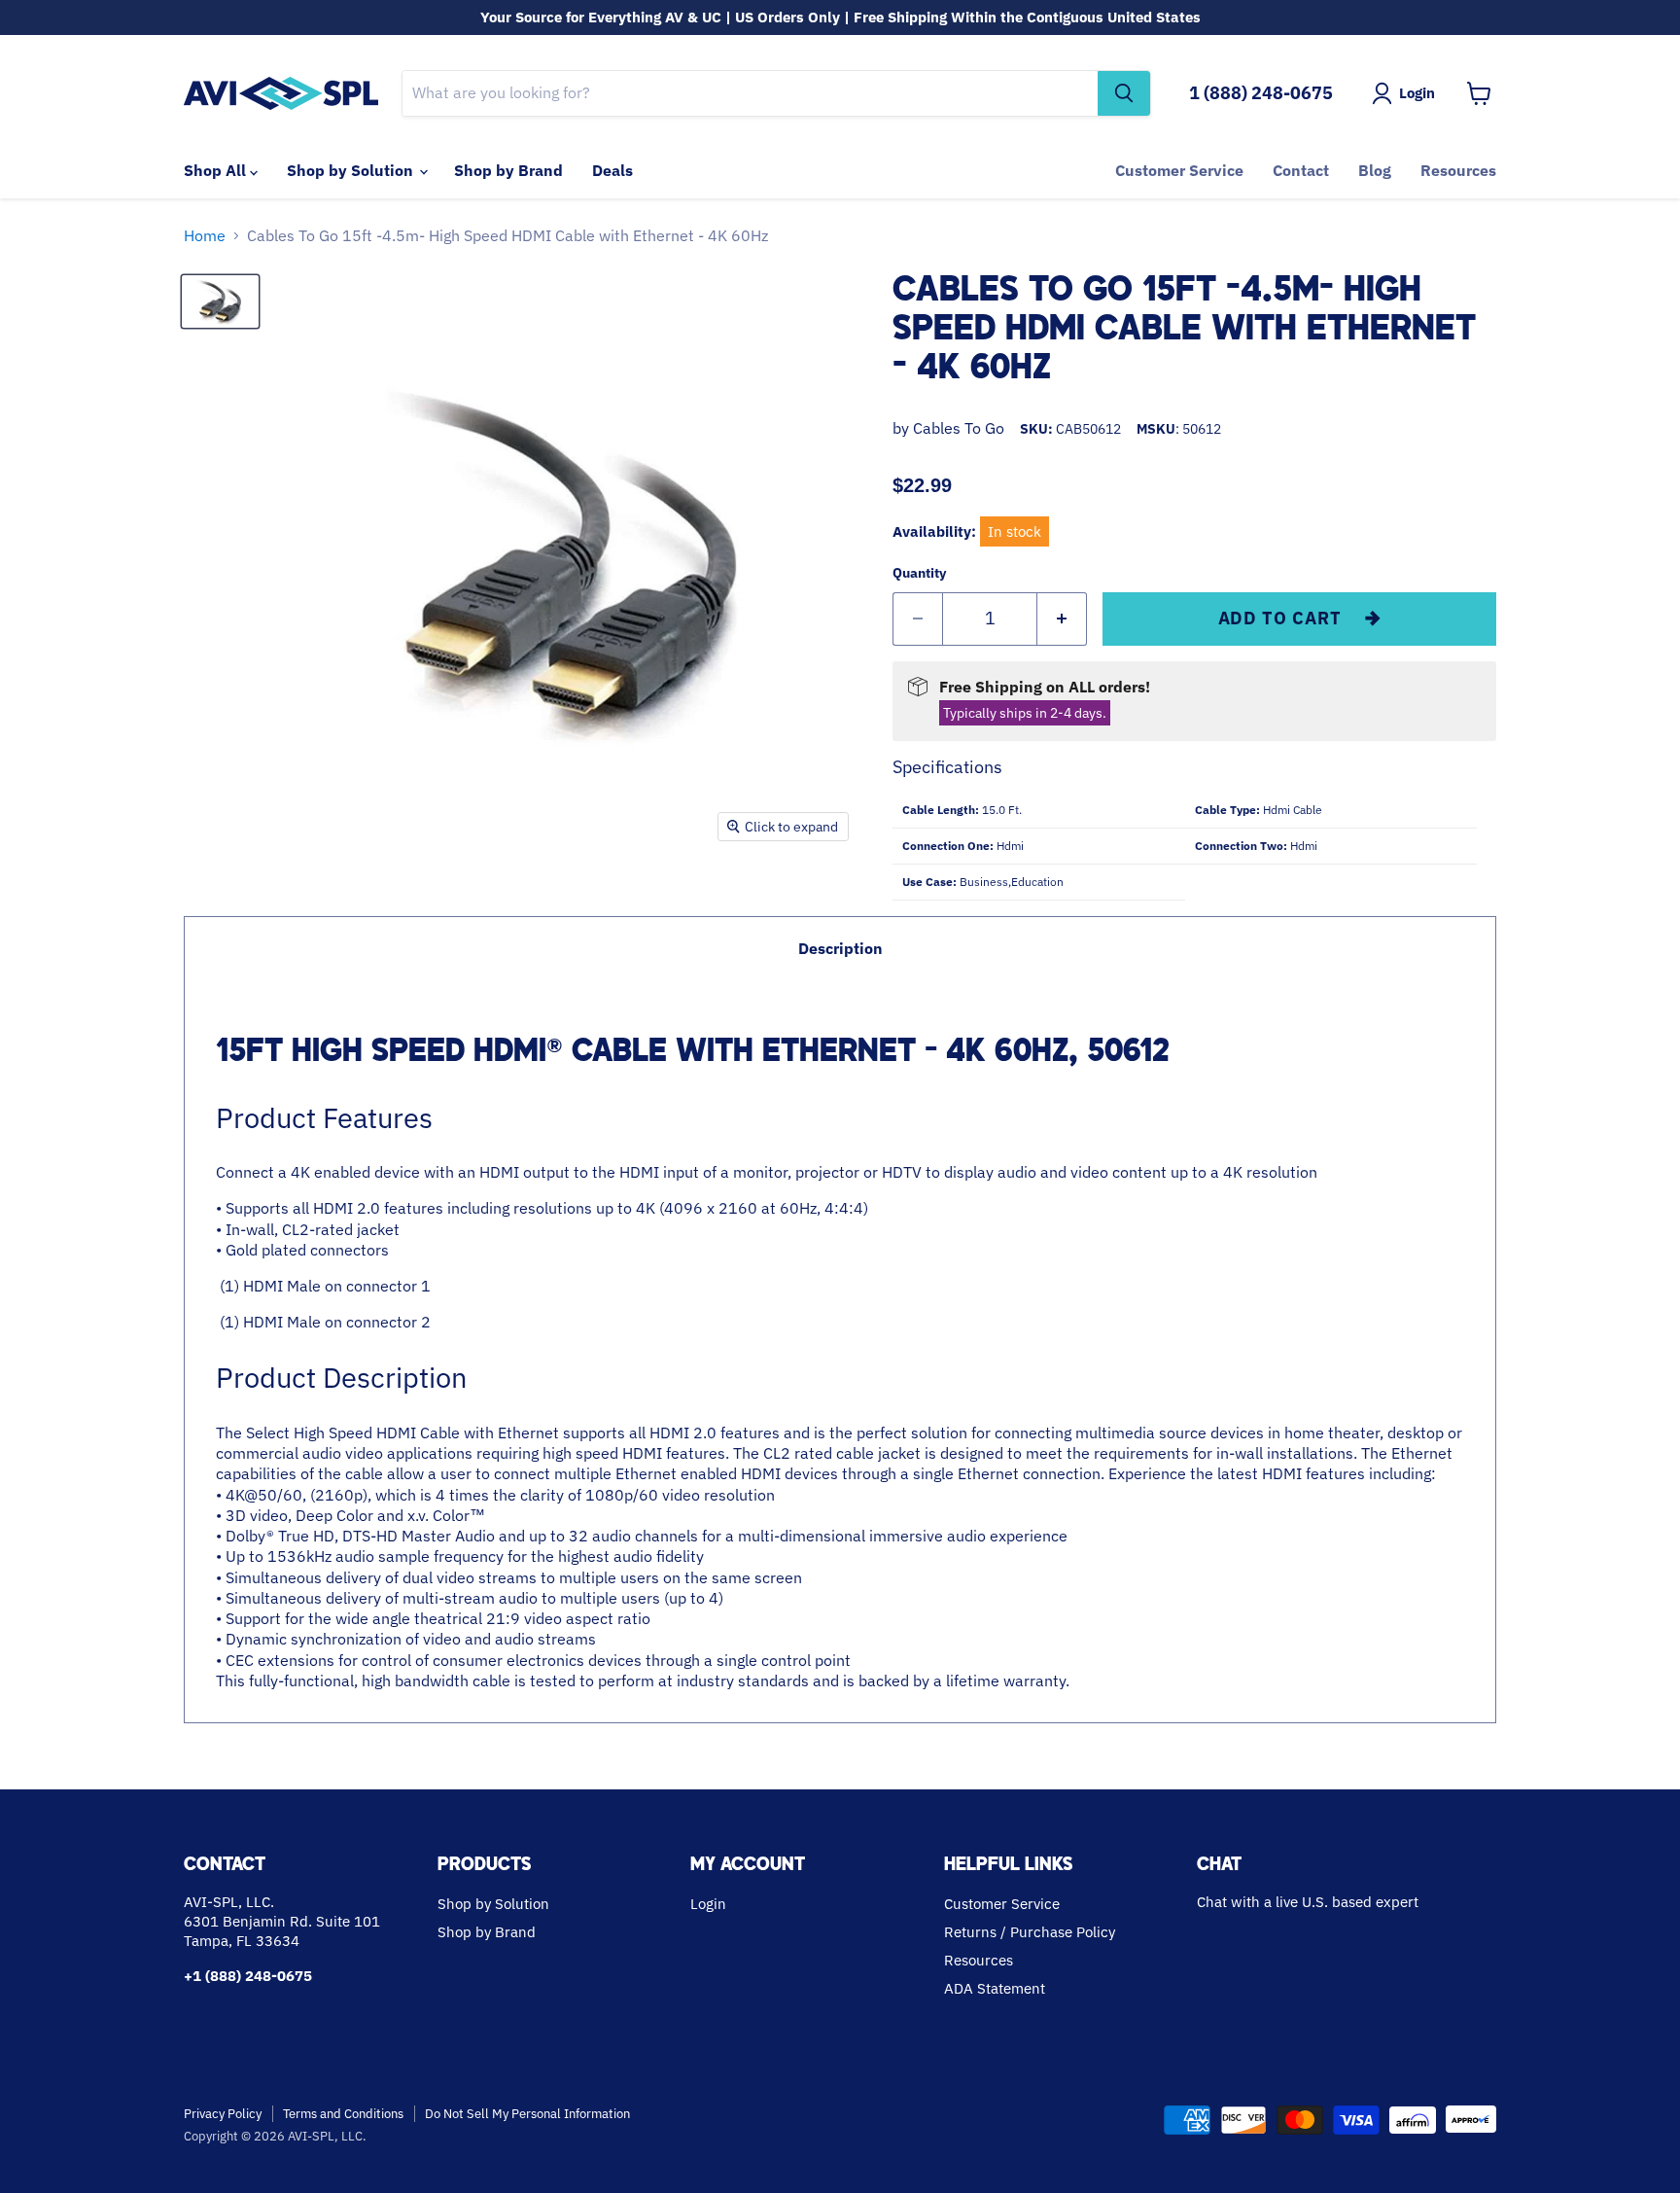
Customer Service (1179, 170)
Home (205, 235)
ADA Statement (995, 1988)
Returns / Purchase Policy (1030, 1932)
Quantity (919, 573)
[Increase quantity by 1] (1062, 619)
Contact (1301, 170)
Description (840, 948)
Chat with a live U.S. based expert (1308, 1902)
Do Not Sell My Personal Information (527, 2114)
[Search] (1124, 93)
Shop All (217, 170)
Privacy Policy (223, 2114)
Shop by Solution (352, 170)
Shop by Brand (508, 170)
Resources (1458, 170)
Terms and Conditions (343, 2114)
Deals (612, 170)
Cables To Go (959, 428)
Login (708, 1904)
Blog (1375, 170)
